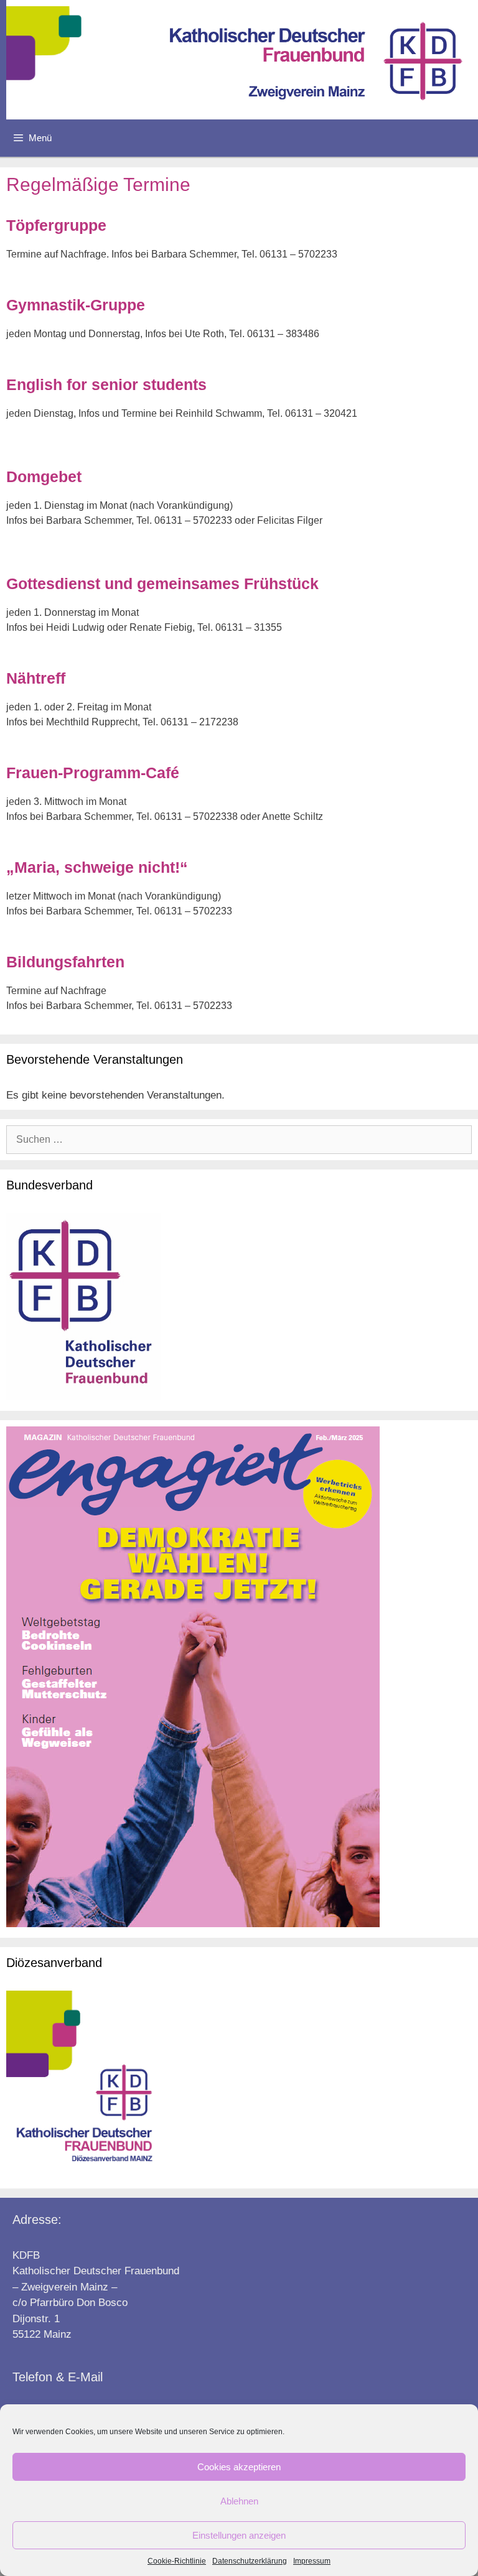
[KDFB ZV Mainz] (242, 60)
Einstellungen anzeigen (239, 2535)
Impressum (312, 2561)
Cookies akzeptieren (239, 2467)
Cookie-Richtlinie (177, 2561)
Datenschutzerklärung (250, 2561)
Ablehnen (239, 2501)
